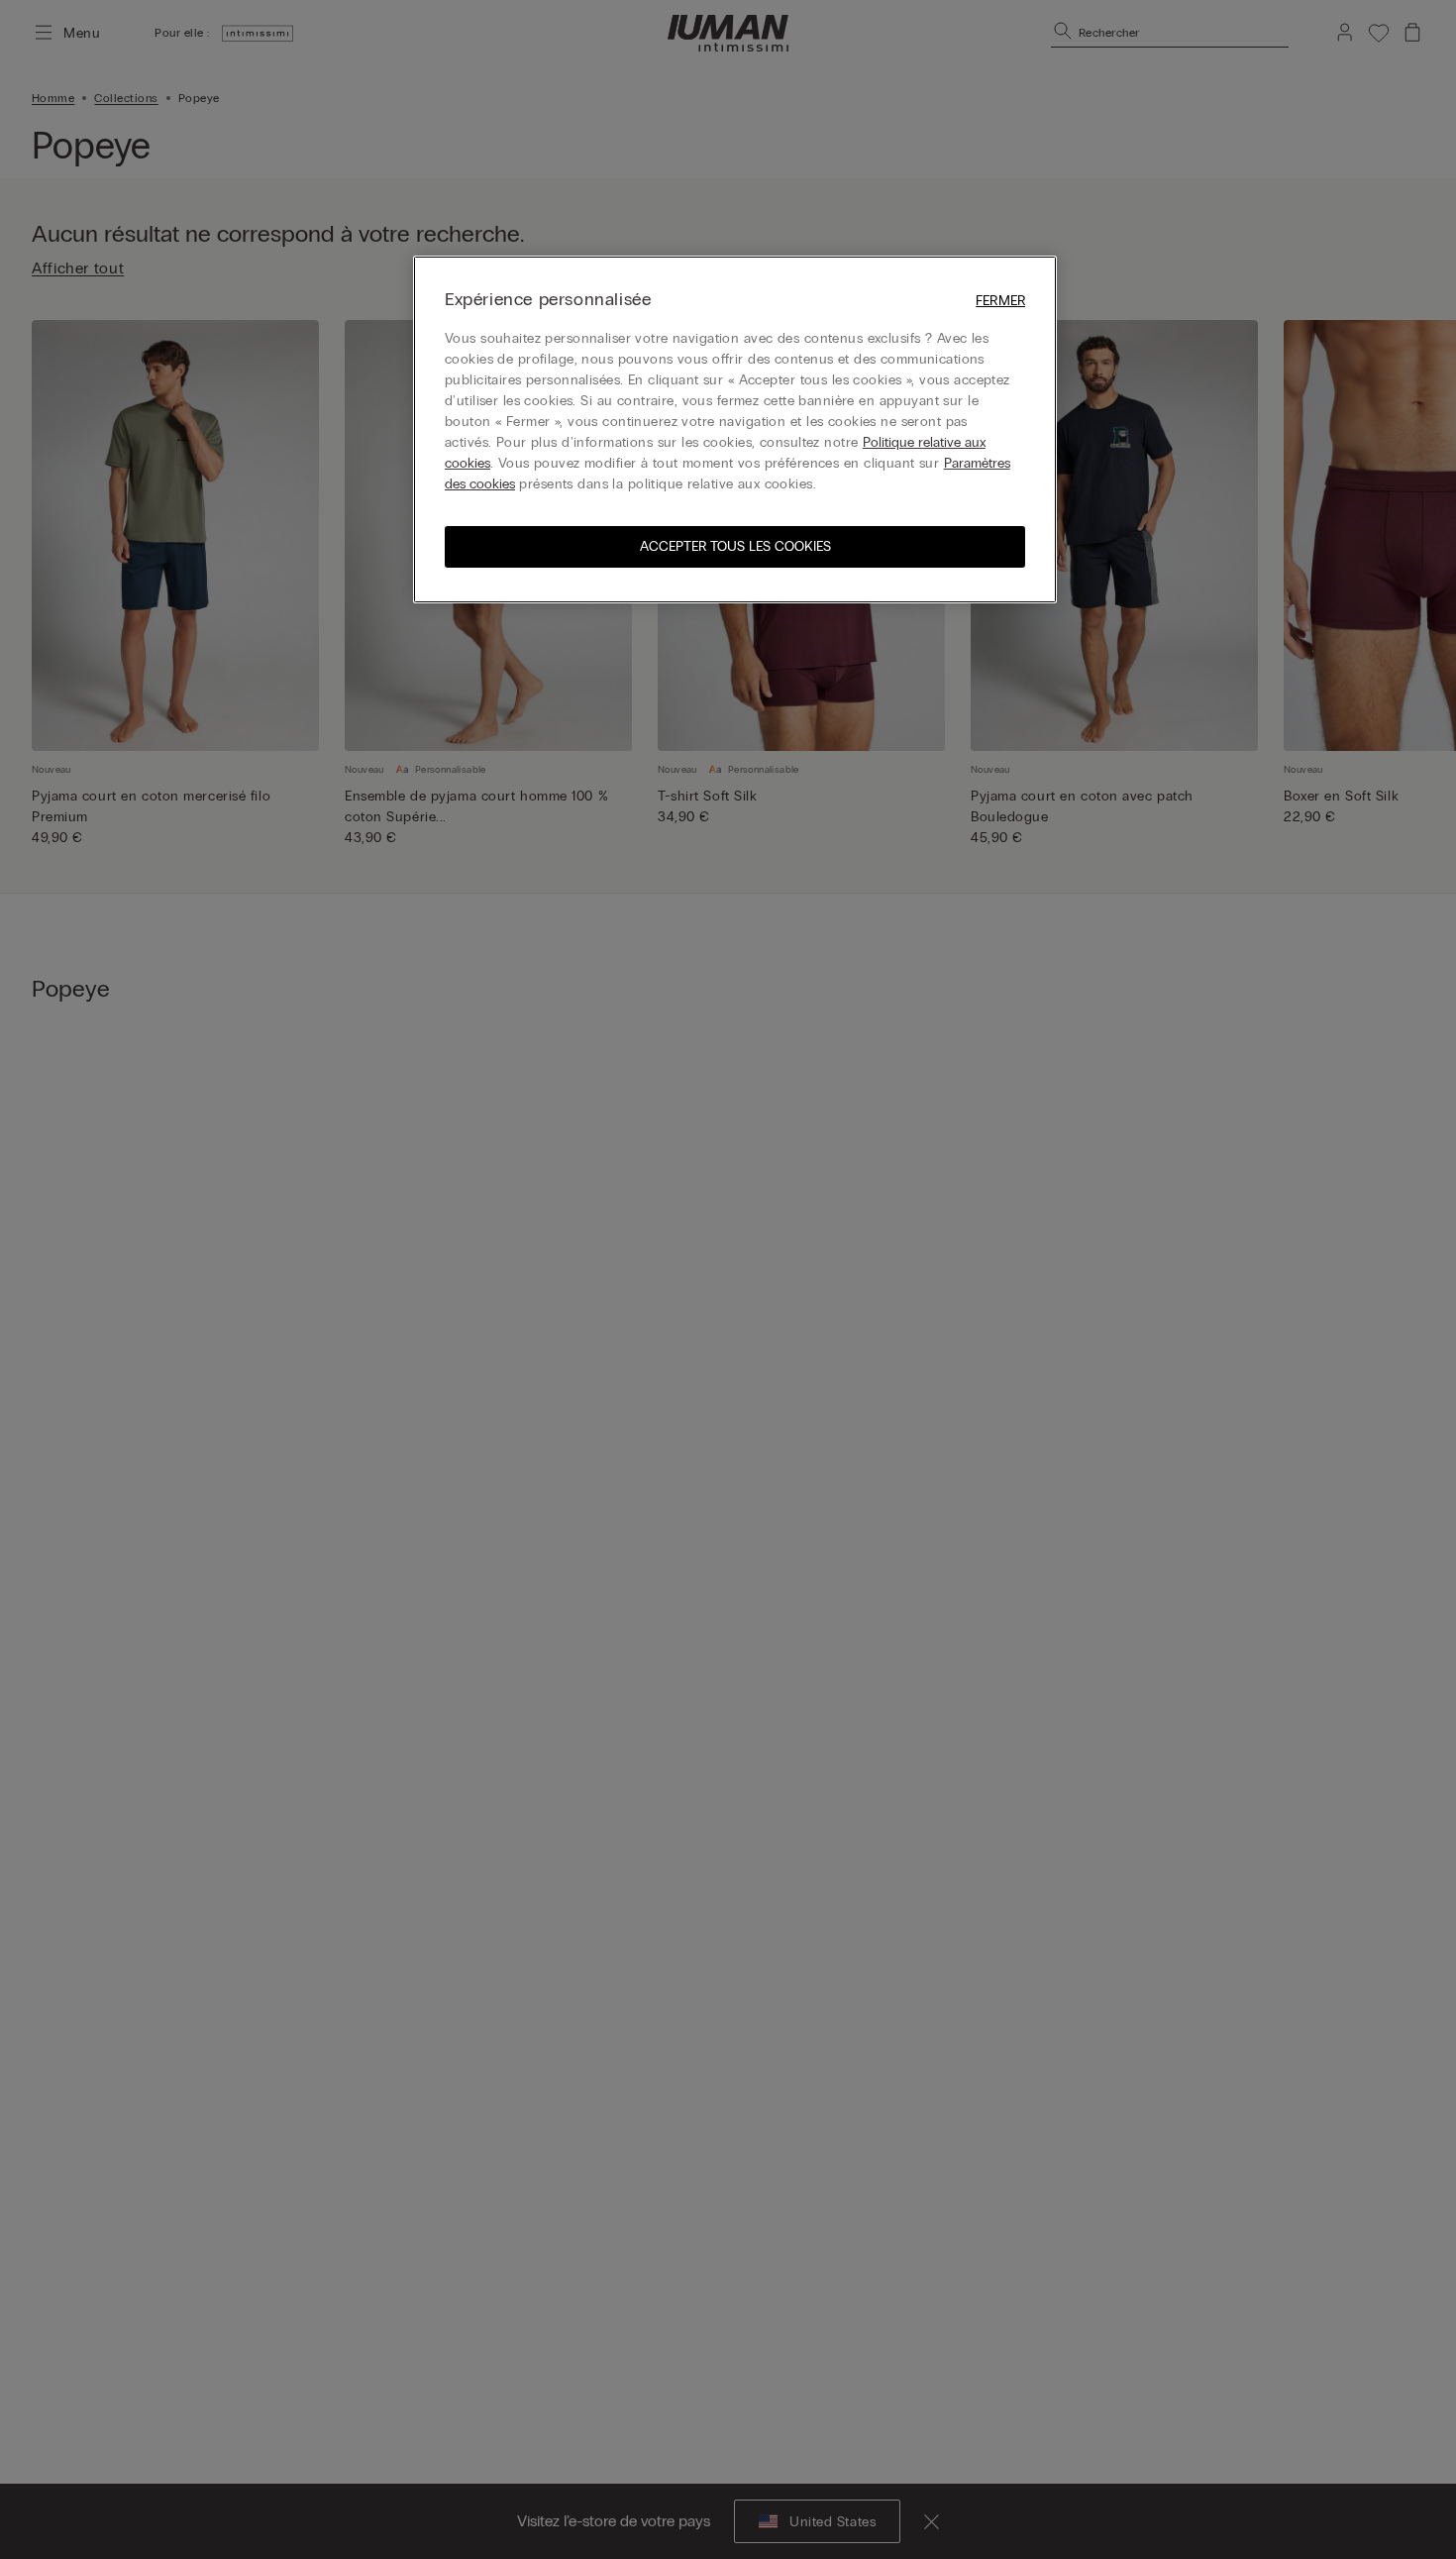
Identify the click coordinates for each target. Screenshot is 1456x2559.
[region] (735, 429)
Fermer (1000, 301)
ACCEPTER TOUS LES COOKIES (735, 546)
